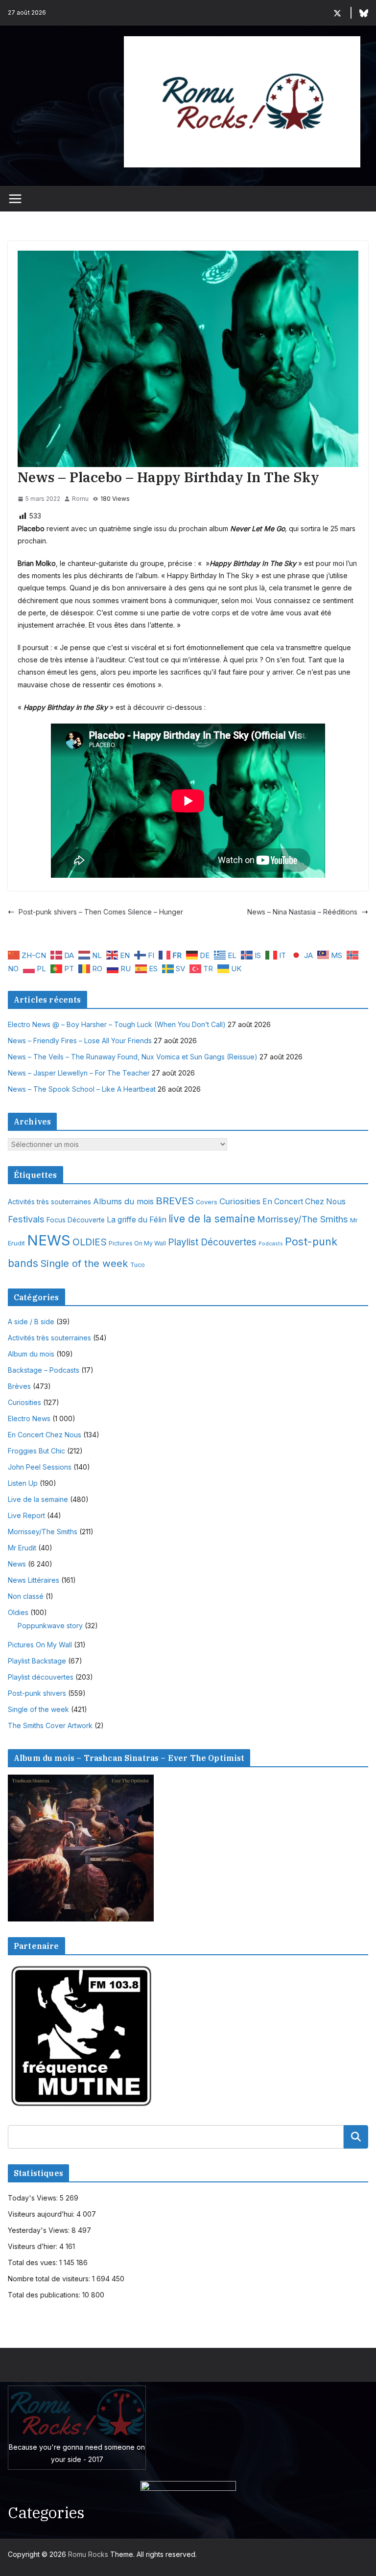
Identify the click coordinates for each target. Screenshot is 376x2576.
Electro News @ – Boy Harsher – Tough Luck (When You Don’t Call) (117, 1024)
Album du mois (31, 1354)
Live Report (26, 1515)
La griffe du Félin (137, 1220)
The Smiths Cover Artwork (50, 1725)
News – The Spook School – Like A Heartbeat (82, 1089)
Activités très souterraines (49, 1202)
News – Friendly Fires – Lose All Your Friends (80, 1041)
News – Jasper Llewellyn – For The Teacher (79, 1073)
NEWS (49, 1240)
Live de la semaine (38, 1499)
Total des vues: (34, 2262)
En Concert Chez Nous (304, 1202)
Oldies (18, 1612)
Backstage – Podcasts (44, 1370)
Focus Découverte (76, 1220)
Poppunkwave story (50, 1626)
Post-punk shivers (37, 1693)
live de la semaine (212, 1219)
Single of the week (84, 1263)
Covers (207, 1202)
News (17, 1564)
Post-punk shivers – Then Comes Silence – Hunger (101, 912)
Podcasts (271, 1244)
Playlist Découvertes (212, 1242)
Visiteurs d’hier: (34, 2246)
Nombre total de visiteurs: (50, 2279)
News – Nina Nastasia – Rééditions (302, 912)
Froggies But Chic (36, 1451)
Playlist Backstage (37, 1661)
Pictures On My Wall (137, 1243)
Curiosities (240, 1201)
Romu (80, 499)
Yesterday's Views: (40, 2230)
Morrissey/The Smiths (303, 1219)
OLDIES (90, 1242)
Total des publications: (45, 2295)
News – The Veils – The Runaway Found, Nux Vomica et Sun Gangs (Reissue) (133, 1057)
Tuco (138, 1265)
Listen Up (23, 1483)
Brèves (19, 1386)
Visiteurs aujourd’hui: (42, 2214)
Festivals (26, 1219)
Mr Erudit (22, 1548)
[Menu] (15, 199)
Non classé (26, 1596)
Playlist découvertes (41, 1677)
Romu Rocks (88, 2554)
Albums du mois (123, 1201)
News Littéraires (34, 1580)
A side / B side (31, 1322)
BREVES (175, 1201)
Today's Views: (34, 2198)
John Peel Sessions (40, 1467)
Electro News (29, 1418)
